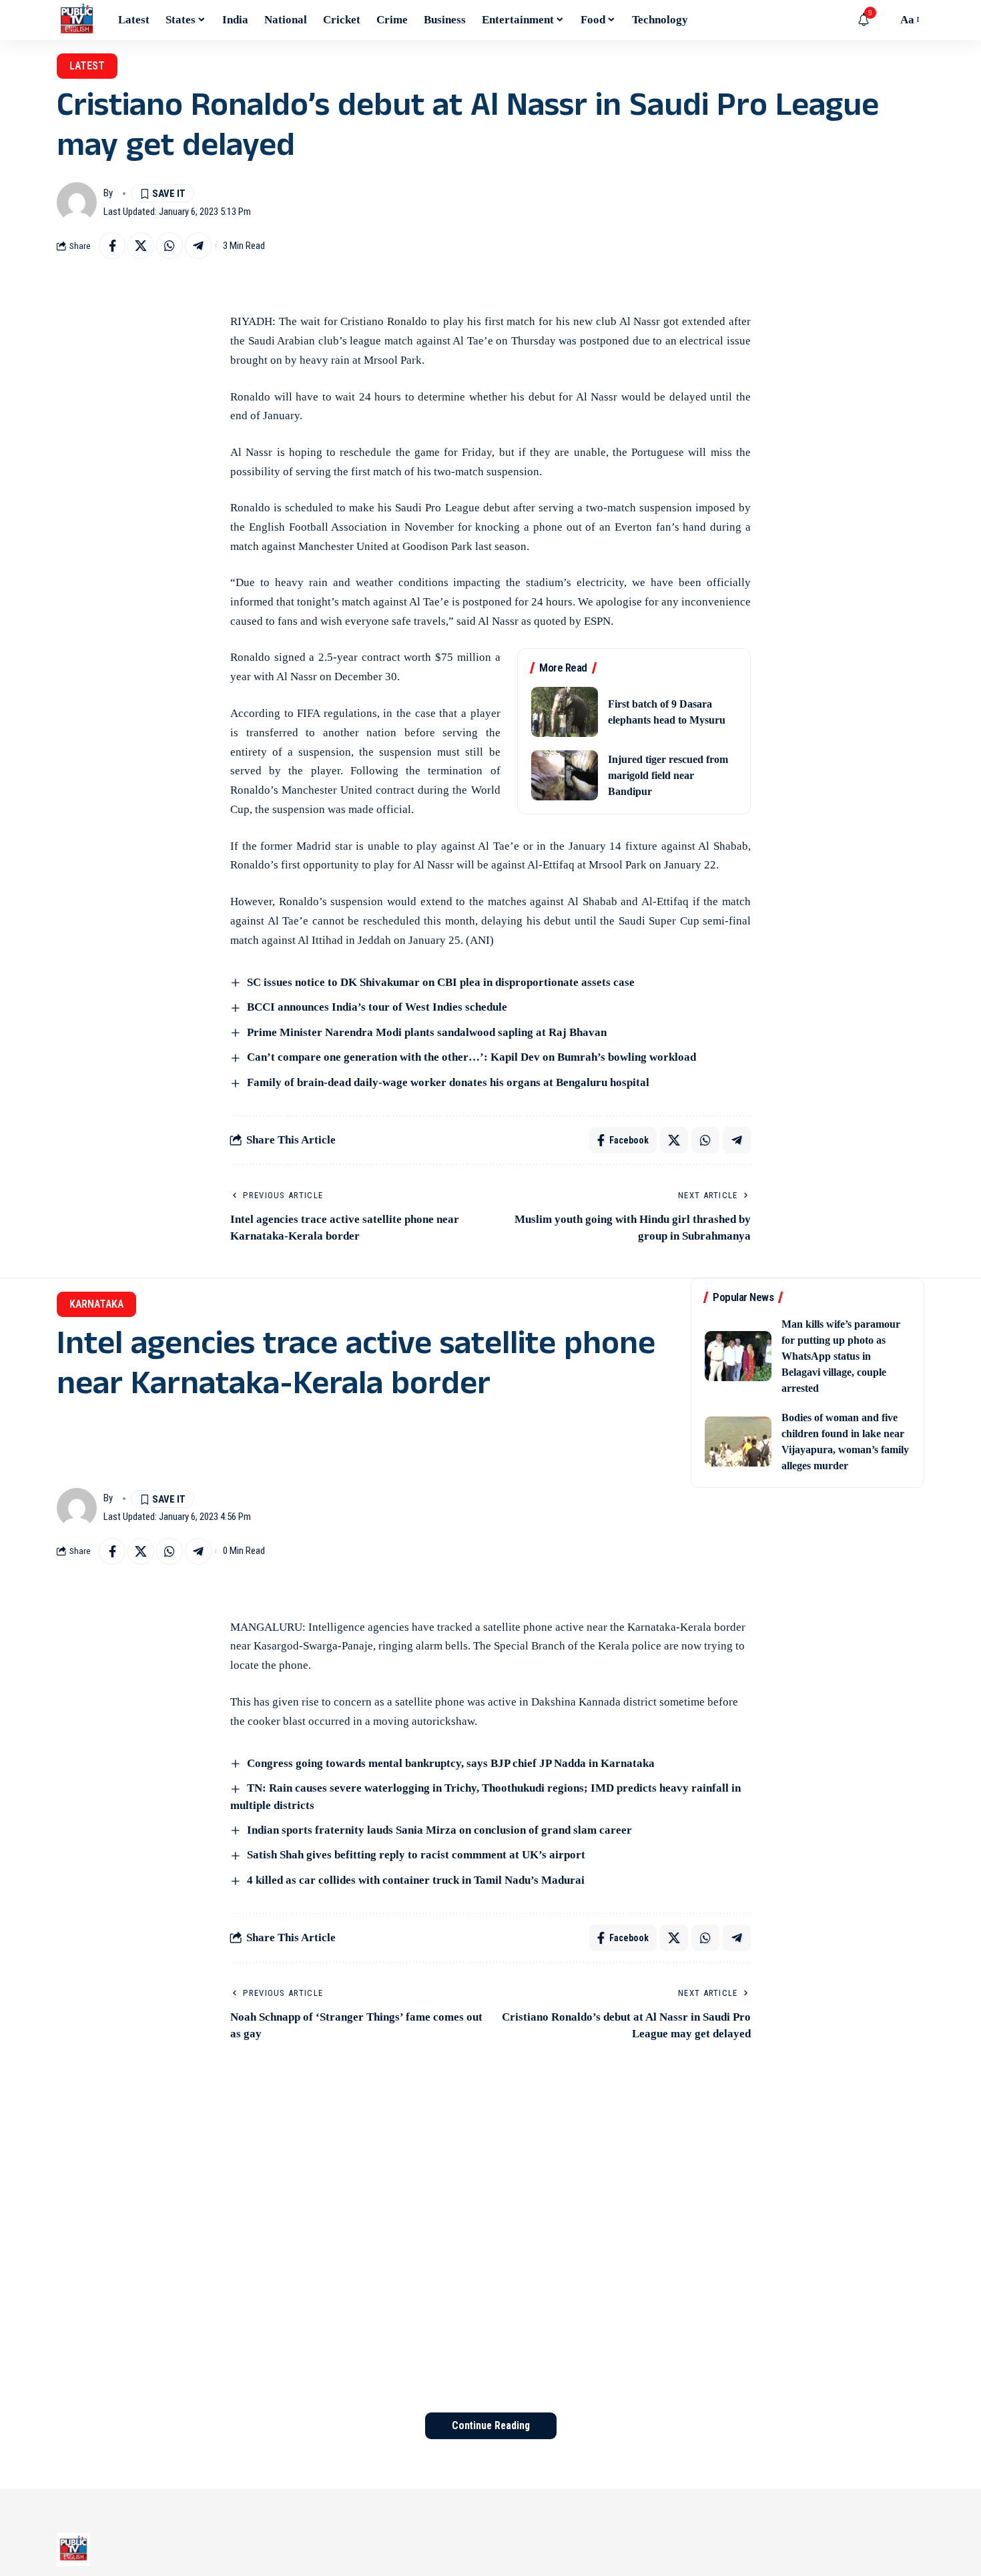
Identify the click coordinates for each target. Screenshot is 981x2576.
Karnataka (96, 1304)
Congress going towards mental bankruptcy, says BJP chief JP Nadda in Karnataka (451, 1763)
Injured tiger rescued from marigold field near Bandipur (668, 775)
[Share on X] (141, 246)
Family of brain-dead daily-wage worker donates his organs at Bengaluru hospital (448, 1082)
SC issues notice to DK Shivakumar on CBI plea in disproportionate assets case (441, 982)
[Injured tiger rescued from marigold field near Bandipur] (565, 775)
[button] (884, 20)
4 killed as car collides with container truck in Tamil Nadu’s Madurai (416, 1880)
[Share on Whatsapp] (170, 246)
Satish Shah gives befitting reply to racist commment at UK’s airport (416, 1855)
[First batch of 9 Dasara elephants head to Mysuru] (565, 712)
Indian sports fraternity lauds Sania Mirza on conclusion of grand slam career (439, 1830)
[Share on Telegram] (198, 246)
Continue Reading (491, 2425)
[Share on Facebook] (112, 246)
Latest (87, 66)
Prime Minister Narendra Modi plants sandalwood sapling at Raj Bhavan (427, 1032)
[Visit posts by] (77, 202)
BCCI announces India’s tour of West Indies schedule (377, 1007)
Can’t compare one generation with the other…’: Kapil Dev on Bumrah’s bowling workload (471, 1057)
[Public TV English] (77, 20)
